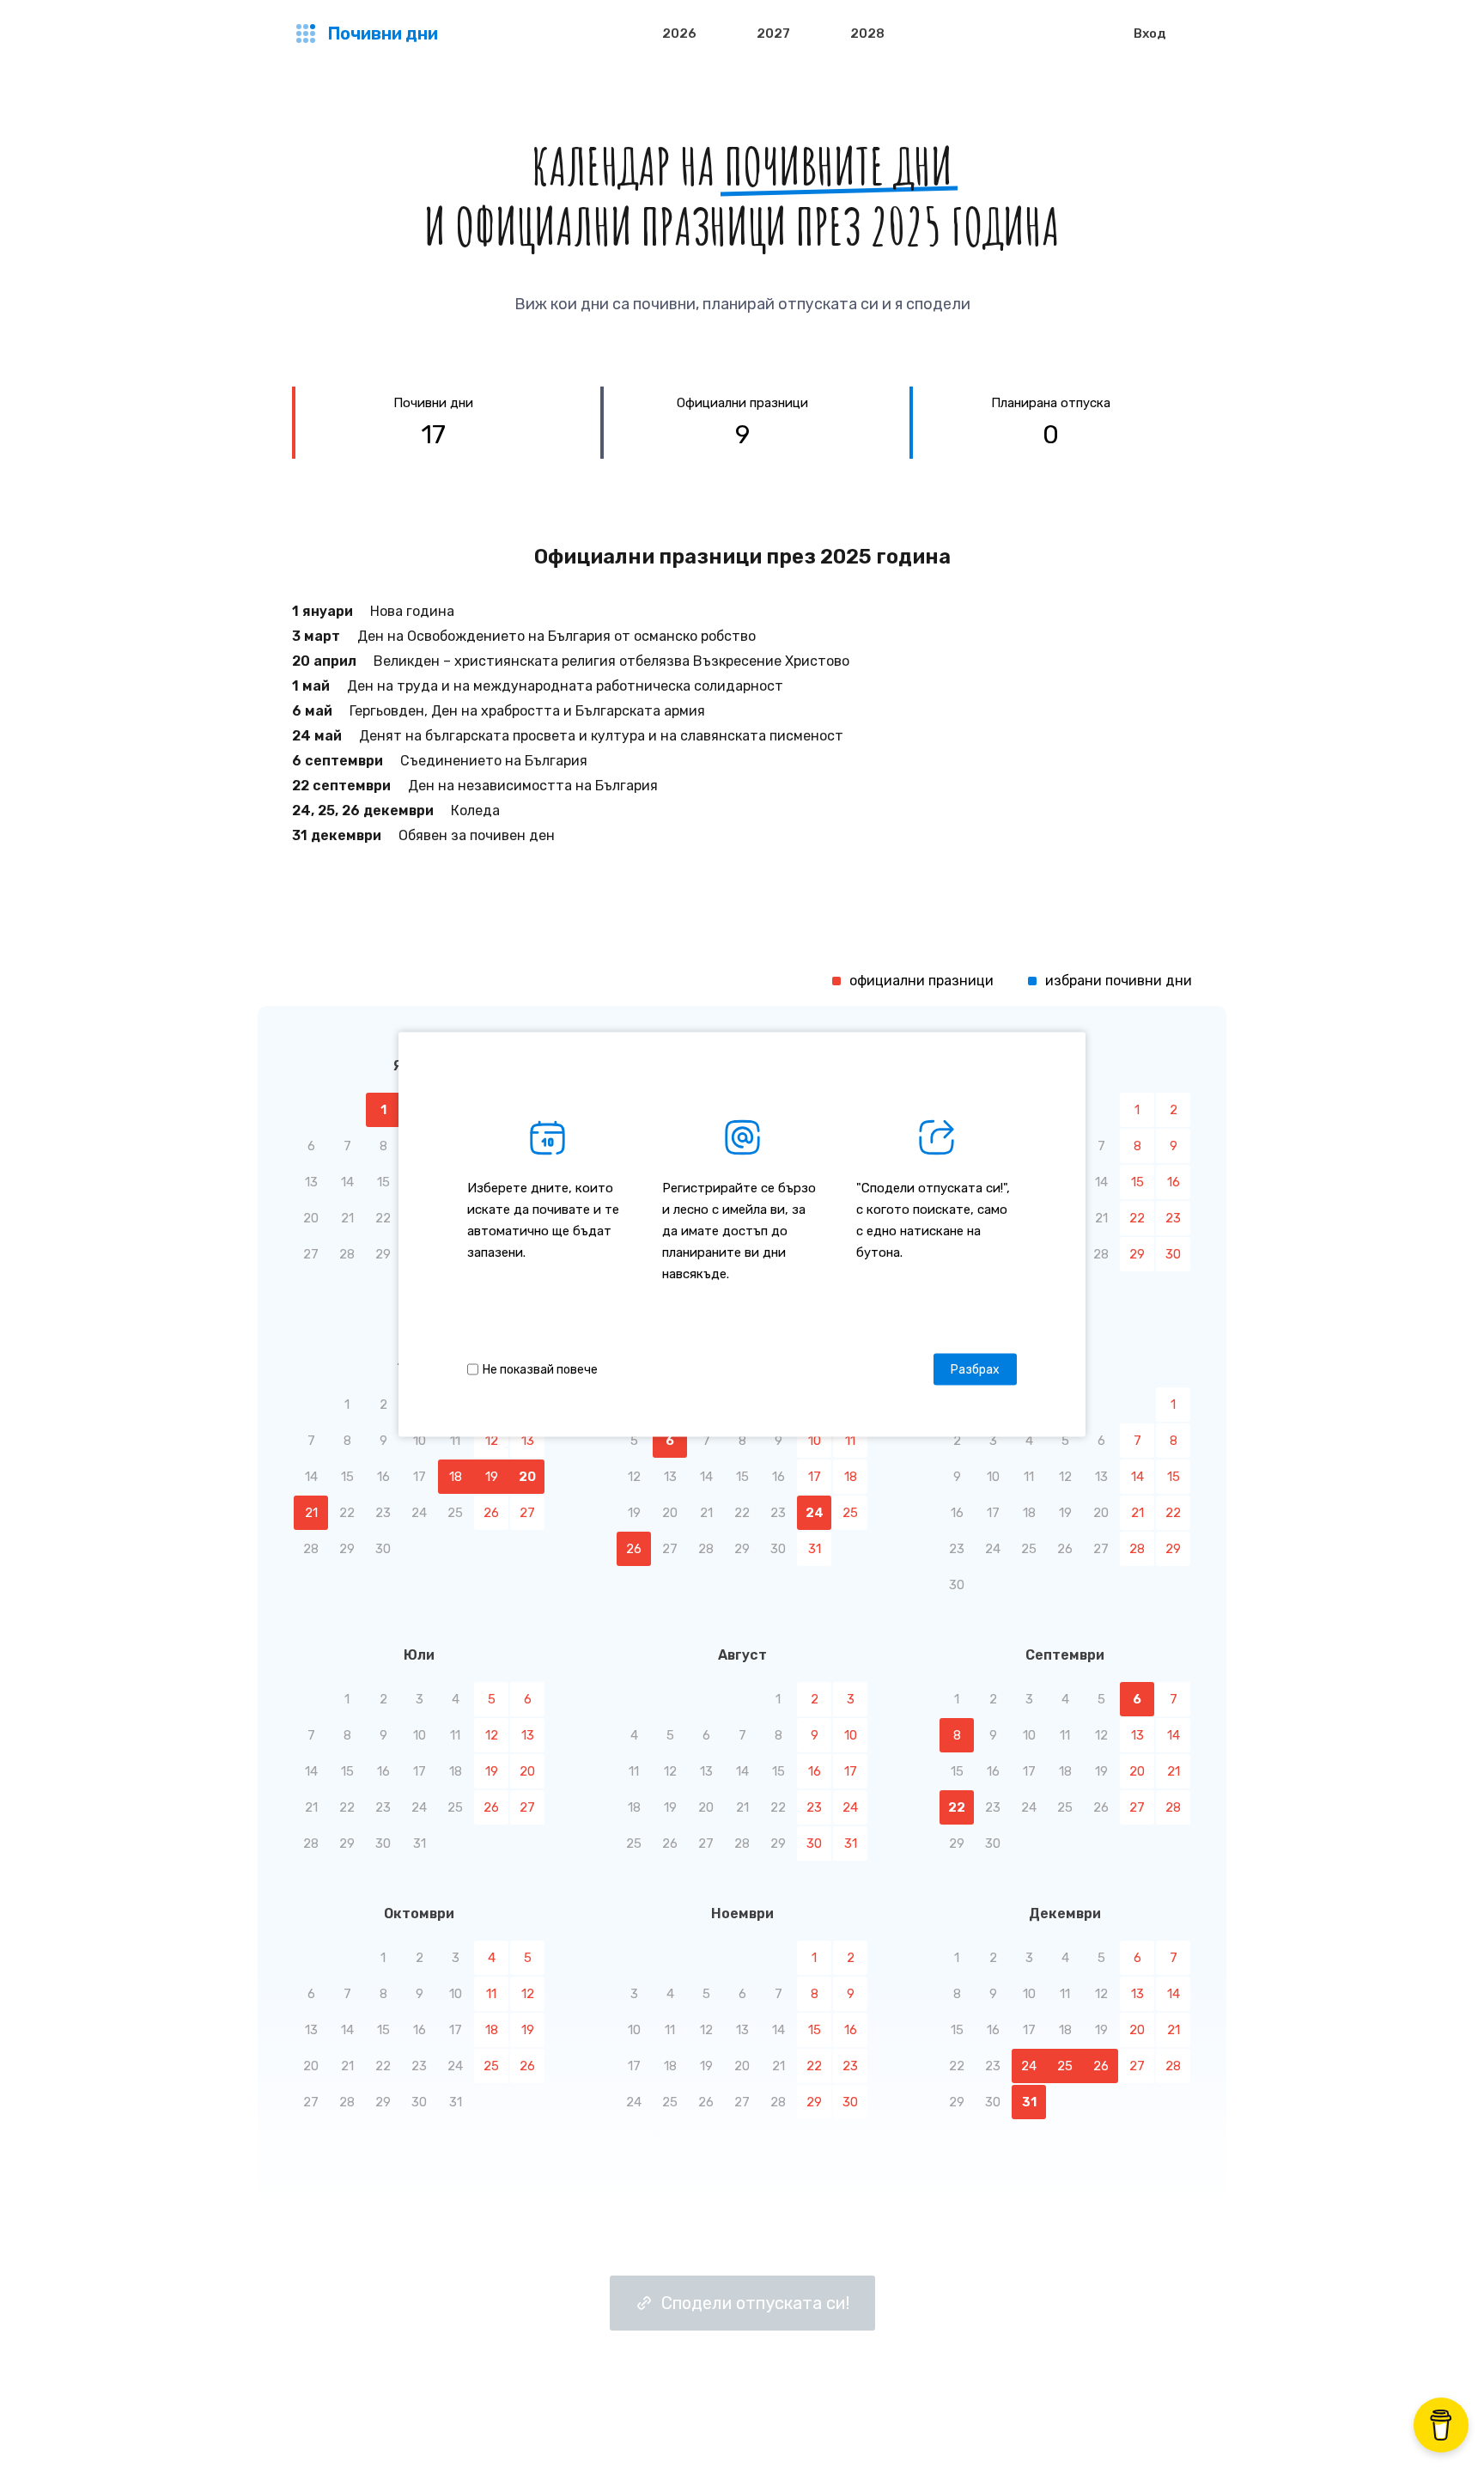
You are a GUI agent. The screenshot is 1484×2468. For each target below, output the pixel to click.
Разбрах (975, 1369)
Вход (1150, 34)
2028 (867, 34)
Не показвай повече (540, 1369)
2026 (679, 34)
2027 (773, 34)
